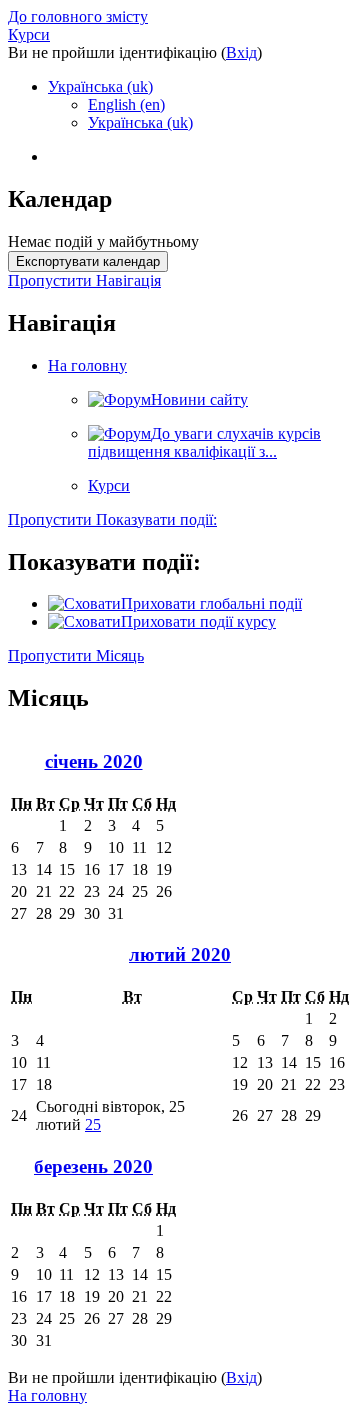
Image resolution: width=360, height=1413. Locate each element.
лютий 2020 (180, 954)
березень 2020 (93, 1166)
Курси (29, 34)
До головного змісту (78, 16)
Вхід (241, 52)
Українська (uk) (100, 86)
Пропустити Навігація (84, 280)
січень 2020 (94, 761)
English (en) (126, 104)
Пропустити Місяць (76, 655)
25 (93, 1124)
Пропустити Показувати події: (112, 519)
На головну (87, 365)
